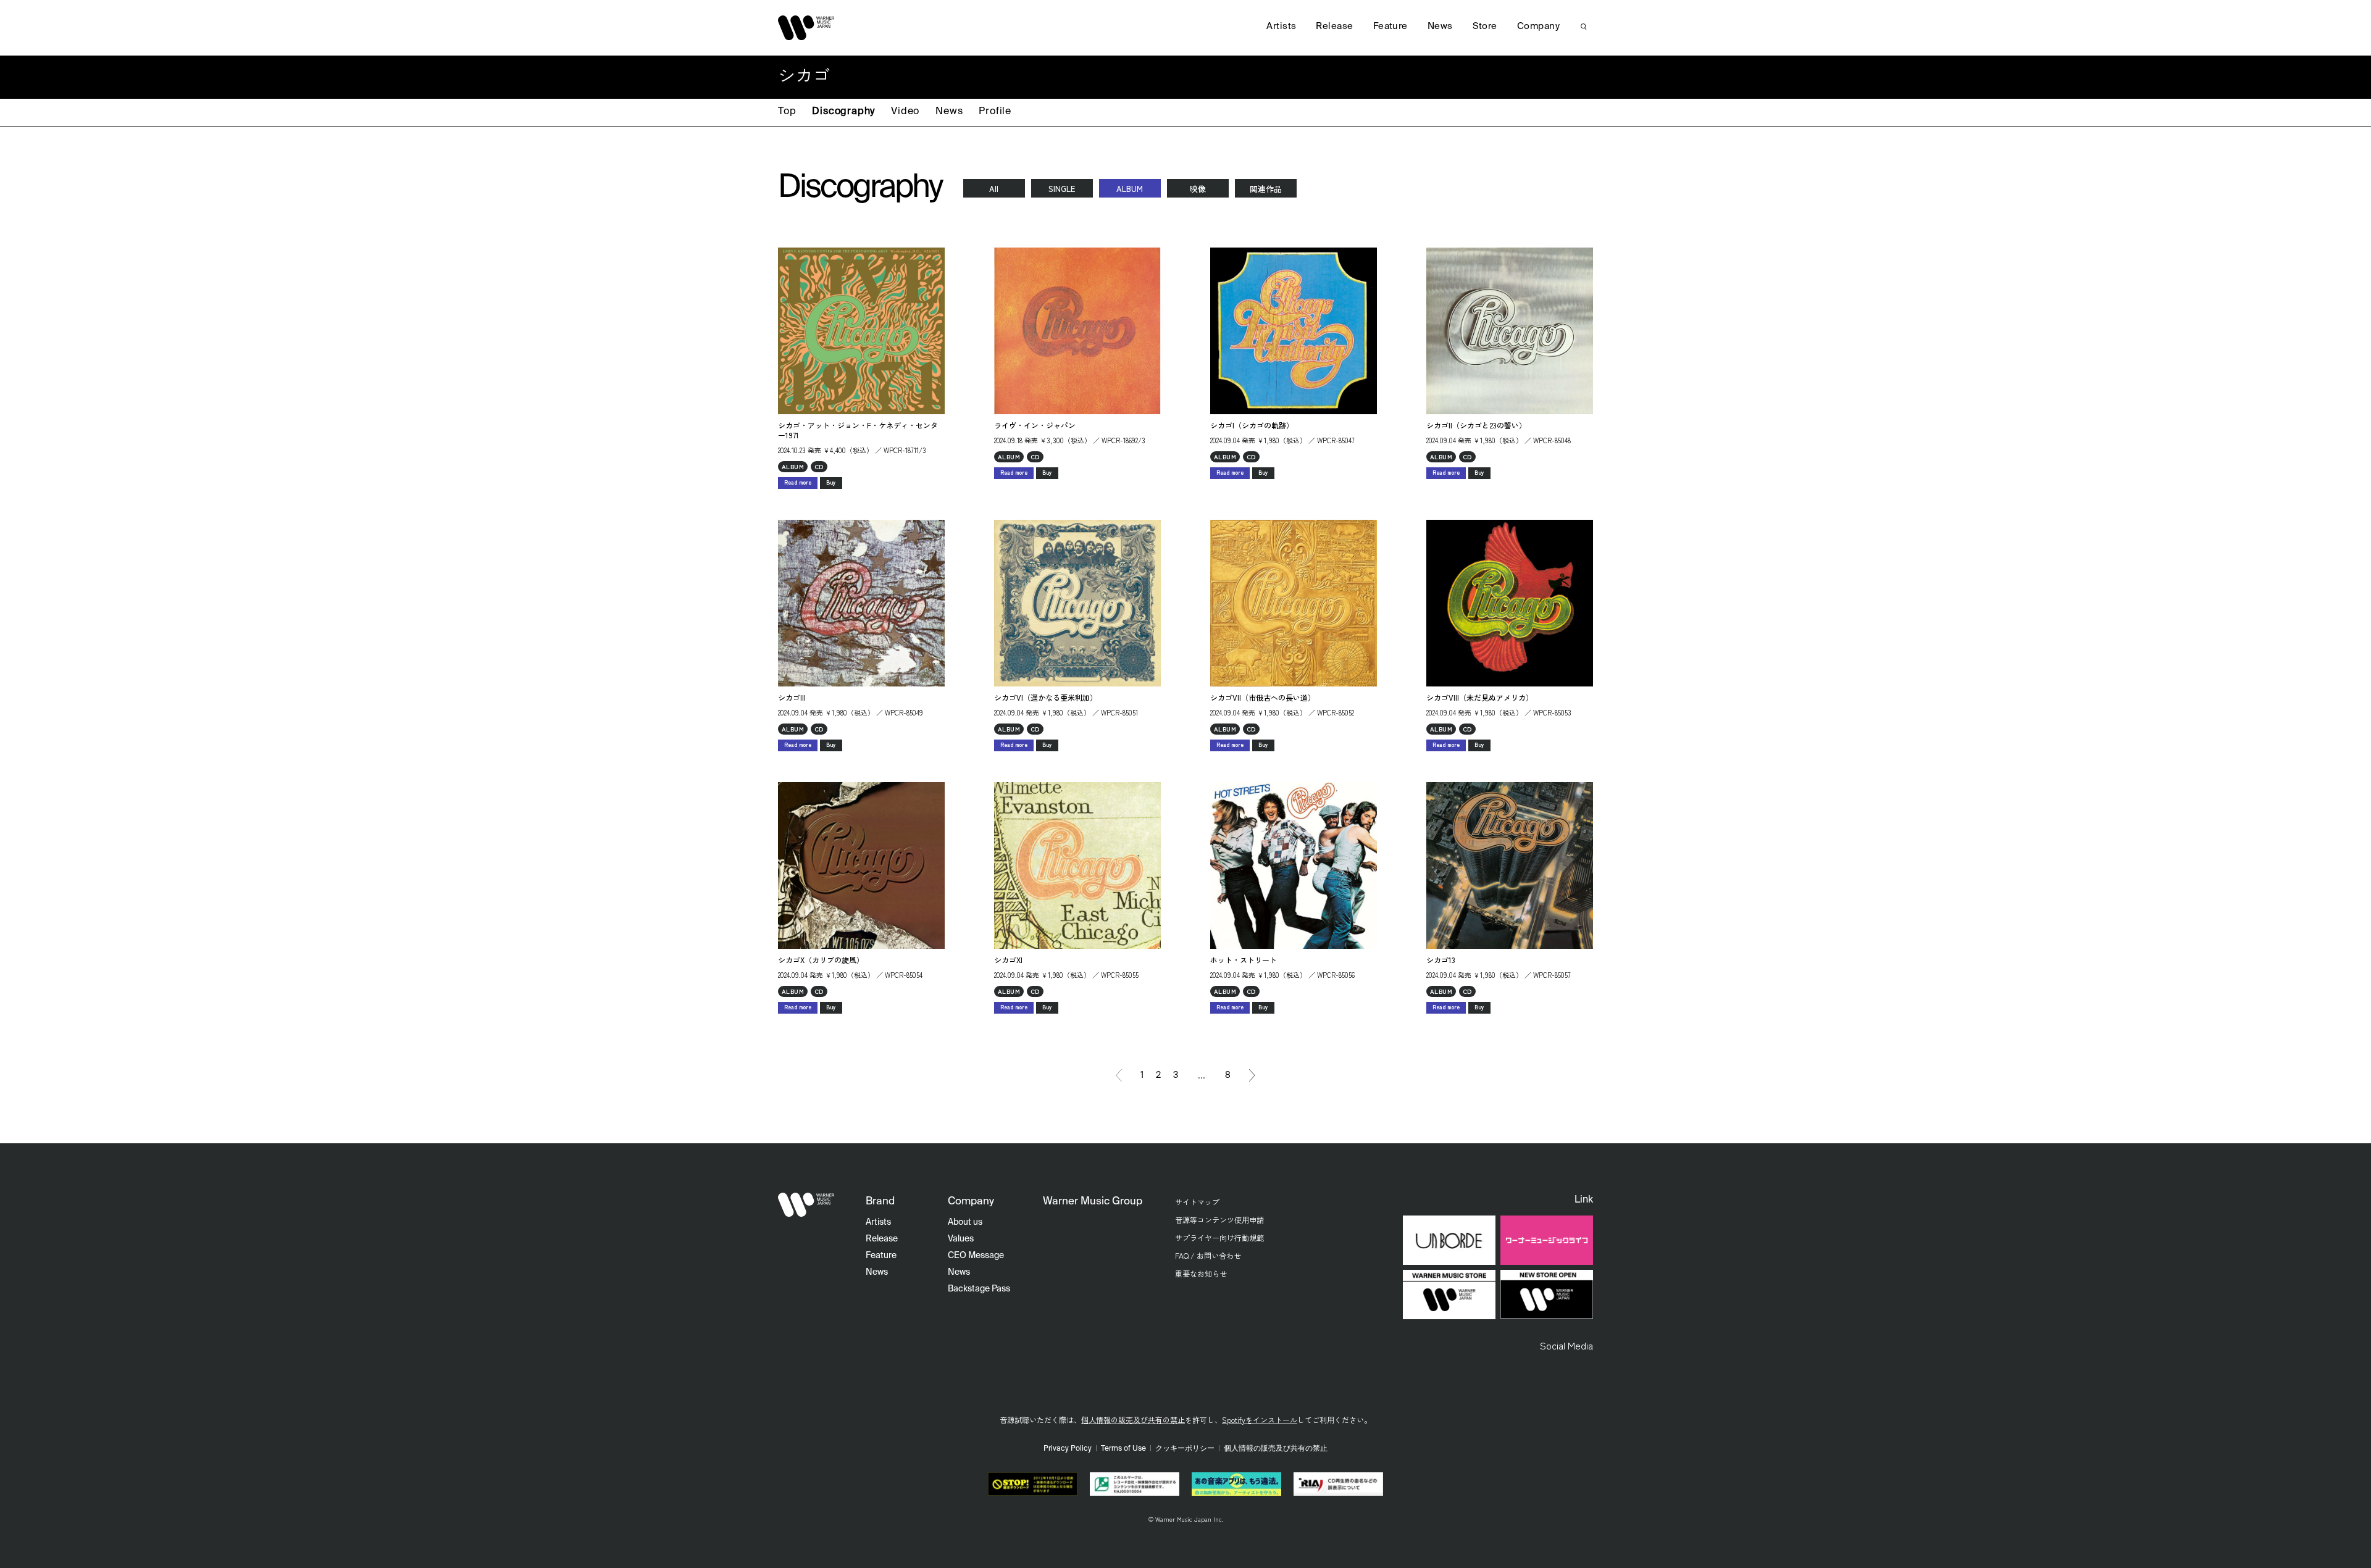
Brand (880, 1202)
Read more (798, 482)
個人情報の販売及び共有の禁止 (1133, 1420)
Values (961, 1239)
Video (905, 112)
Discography (843, 112)
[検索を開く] (1584, 27)
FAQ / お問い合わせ (1208, 1255)
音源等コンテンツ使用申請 (1219, 1220)
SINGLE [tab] (1062, 189)
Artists (1281, 26)
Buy (831, 482)
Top (787, 112)
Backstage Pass (979, 1289)
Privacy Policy (1068, 1449)
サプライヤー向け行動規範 (1219, 1237)
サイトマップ (1197, 1202)
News (949, 112)
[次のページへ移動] (1252, 1075)
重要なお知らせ (1201, 1273)
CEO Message (976, 1256)
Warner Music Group (1093, 1202)
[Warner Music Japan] (806, 1205)
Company (1538, 26)
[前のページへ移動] (1119, 1075)
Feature (1390, 26)
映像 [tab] (1198, 189)
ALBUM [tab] (1130, 189)
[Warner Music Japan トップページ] (806, 28)
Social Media (1566, 1345)
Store (1485, 26)
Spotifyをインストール (1260, 1420)
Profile (995, 112)
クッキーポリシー (1185, 1449)
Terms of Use (1123, 1449)
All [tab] (994, 189)
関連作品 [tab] (1266, 189)
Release (1334, 26)
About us (965, 1222)
